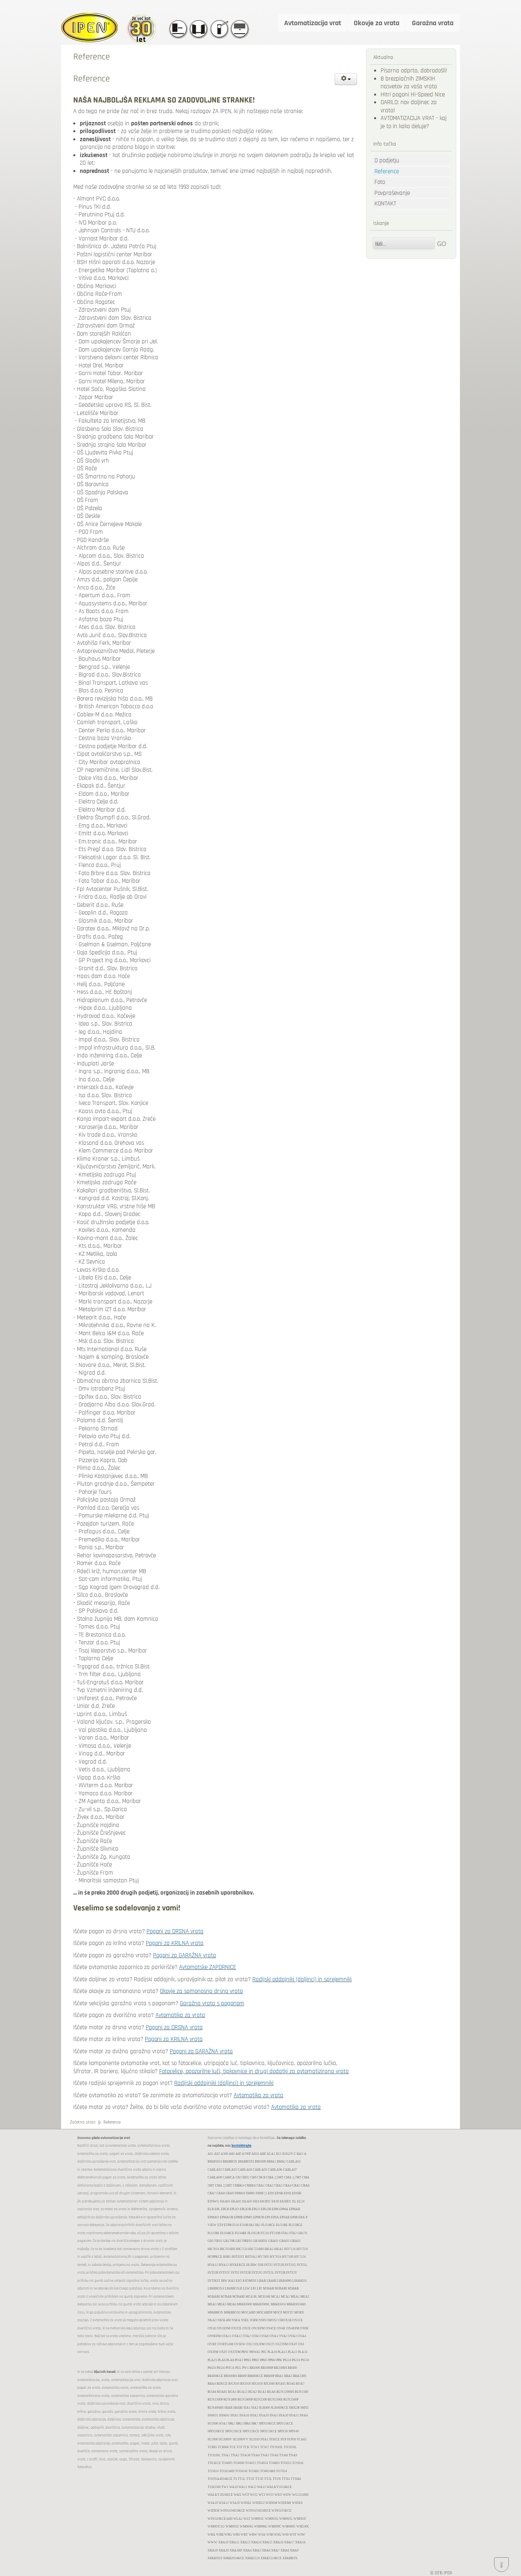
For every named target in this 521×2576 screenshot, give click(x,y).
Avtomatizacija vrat (313, 23)
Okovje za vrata (377, 23)
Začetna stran (83, 2122)
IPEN (448, 2573)
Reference (387, 171)
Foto (380, 182)
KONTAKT (385, 204)
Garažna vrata (433, 23)
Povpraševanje (392, 193)
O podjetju (387, 160)
